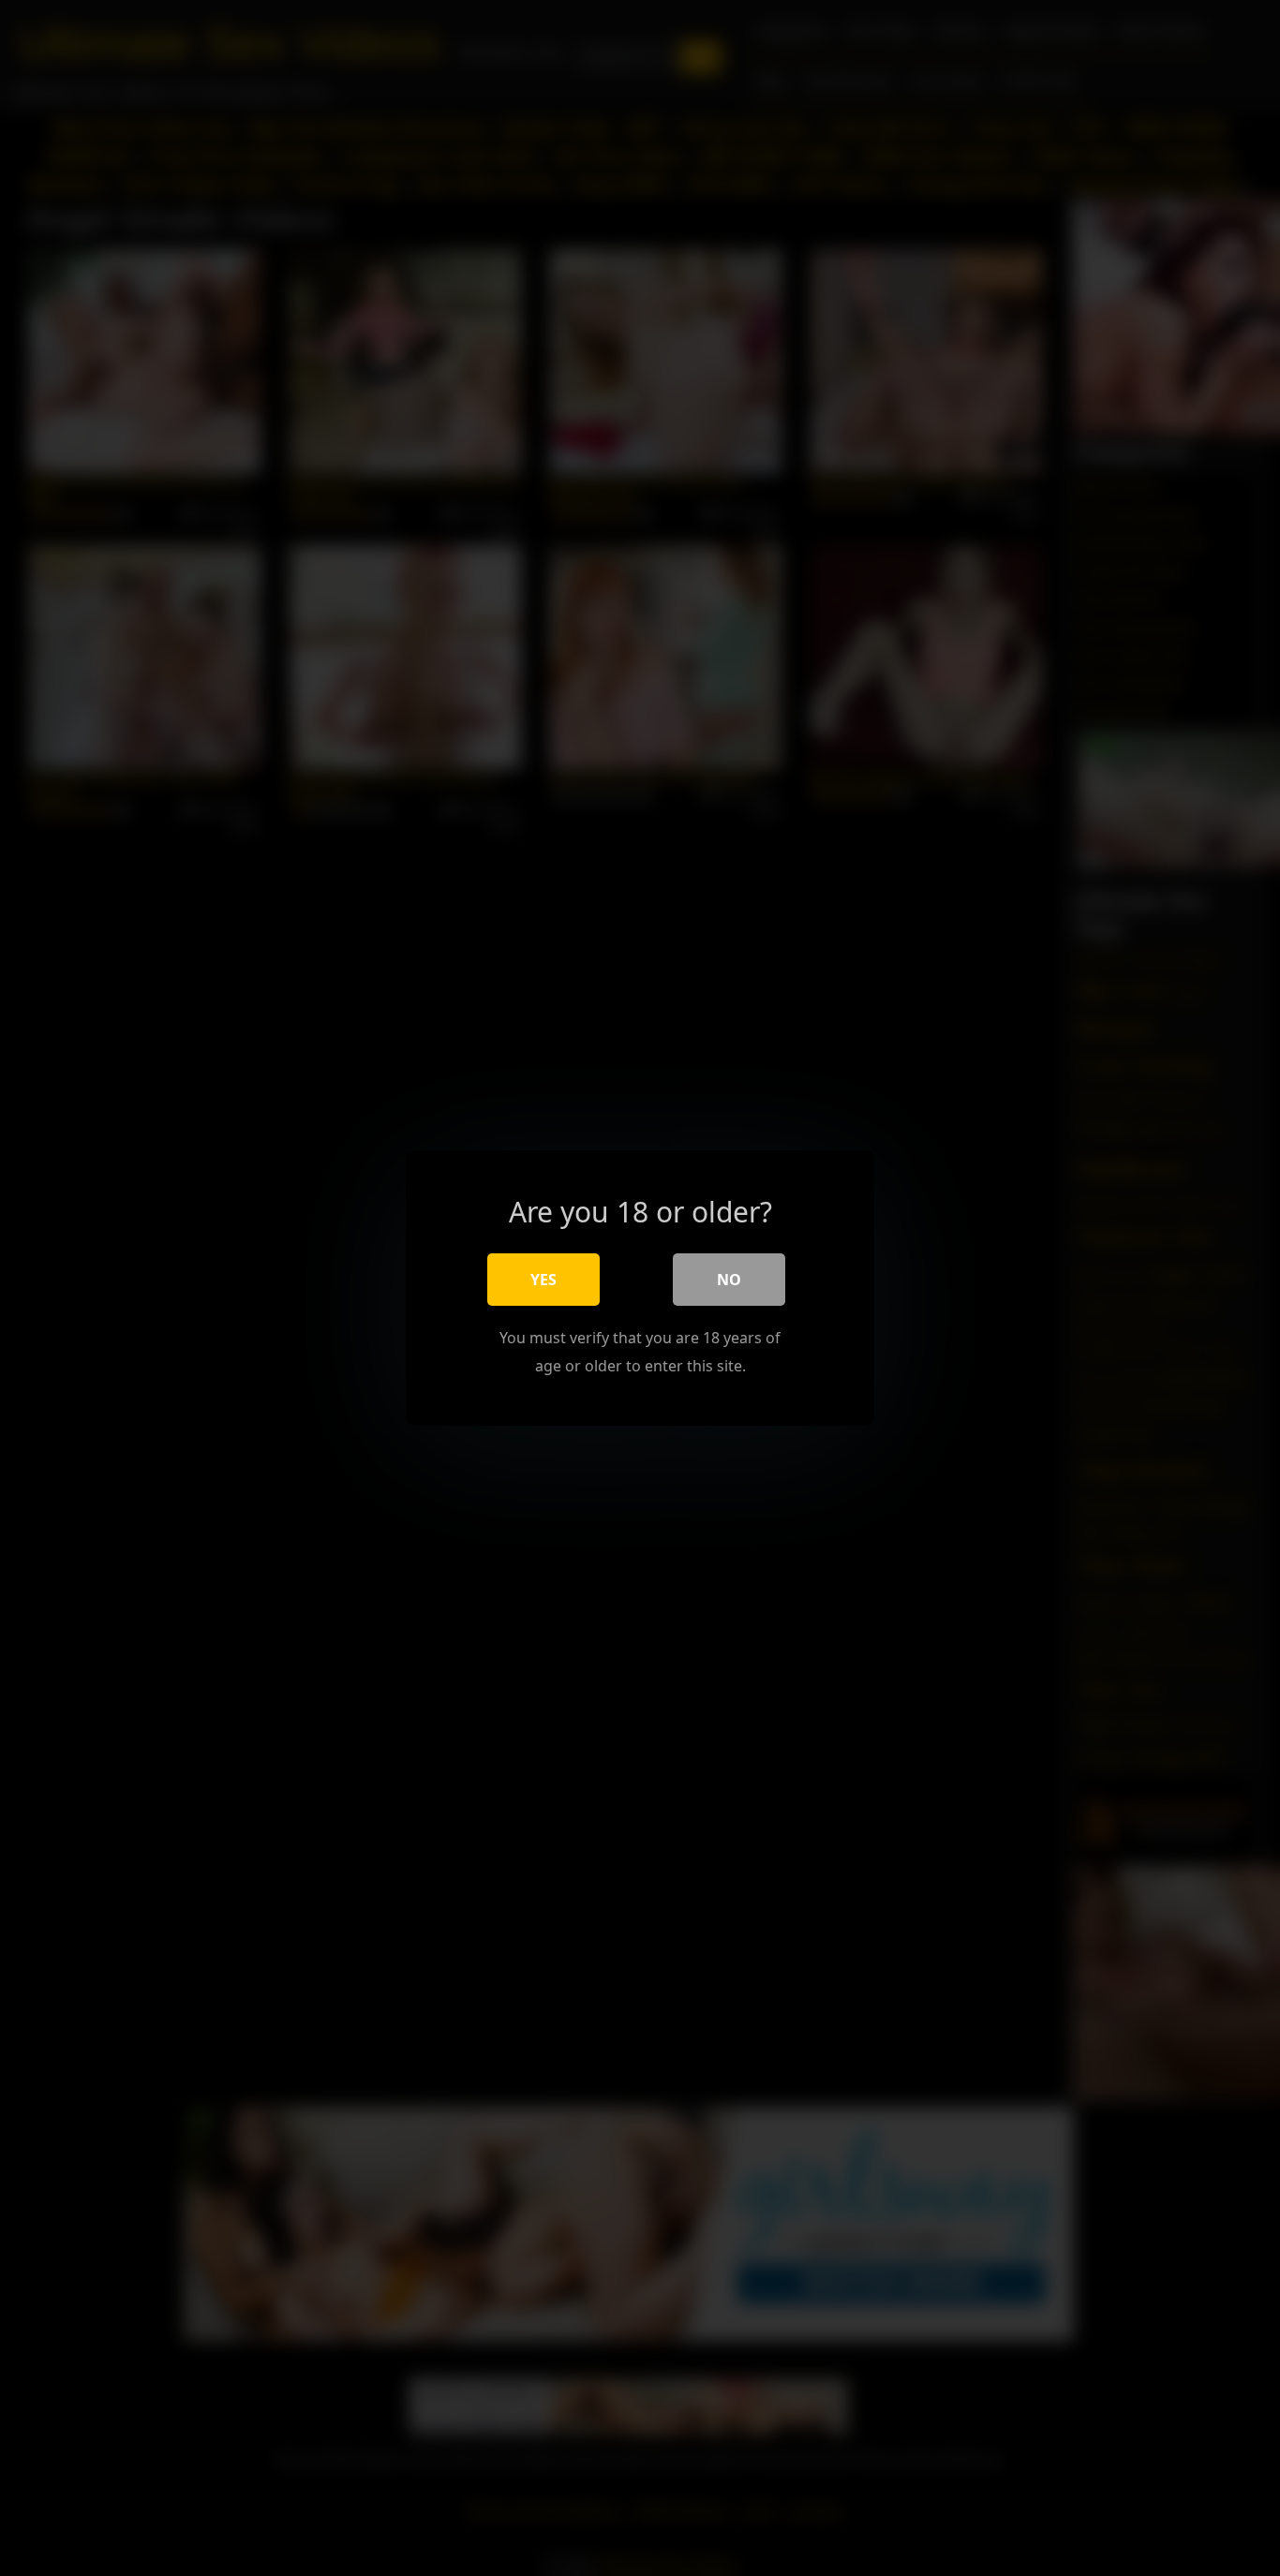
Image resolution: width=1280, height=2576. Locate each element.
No (729, 1280)
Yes (543, 1280)
